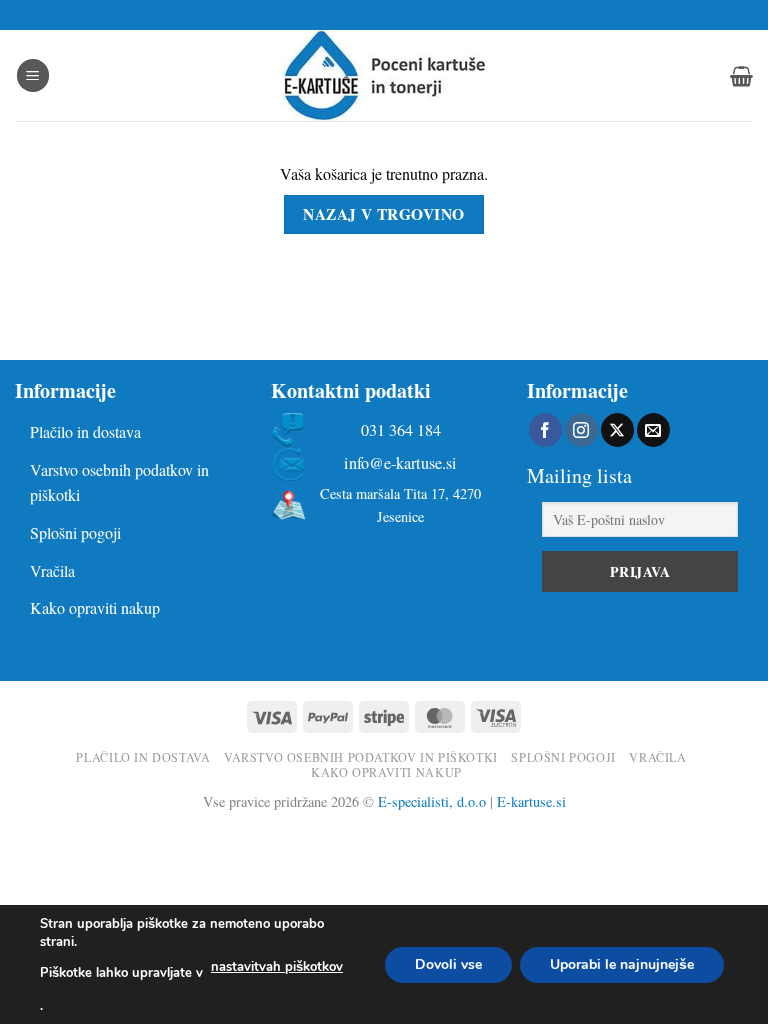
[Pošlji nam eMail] (653, 430)
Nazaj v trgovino (383, 214)
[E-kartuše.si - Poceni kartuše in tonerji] (384, 75)
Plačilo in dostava (85, 431)
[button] (33, 75)
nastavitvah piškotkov (277, 967)
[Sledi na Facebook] (545, 430)
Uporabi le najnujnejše (622, 963)
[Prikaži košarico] (741, 76)
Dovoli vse (448, 963)
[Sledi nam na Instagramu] (581, 430)
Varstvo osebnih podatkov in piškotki (119, 482)
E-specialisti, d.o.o (432, 801)
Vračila (52, 570)
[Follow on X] (617, 430)
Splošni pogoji (75, 532)
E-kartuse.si (531, 801)
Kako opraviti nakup (95, 607)
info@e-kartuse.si (400, 463)
